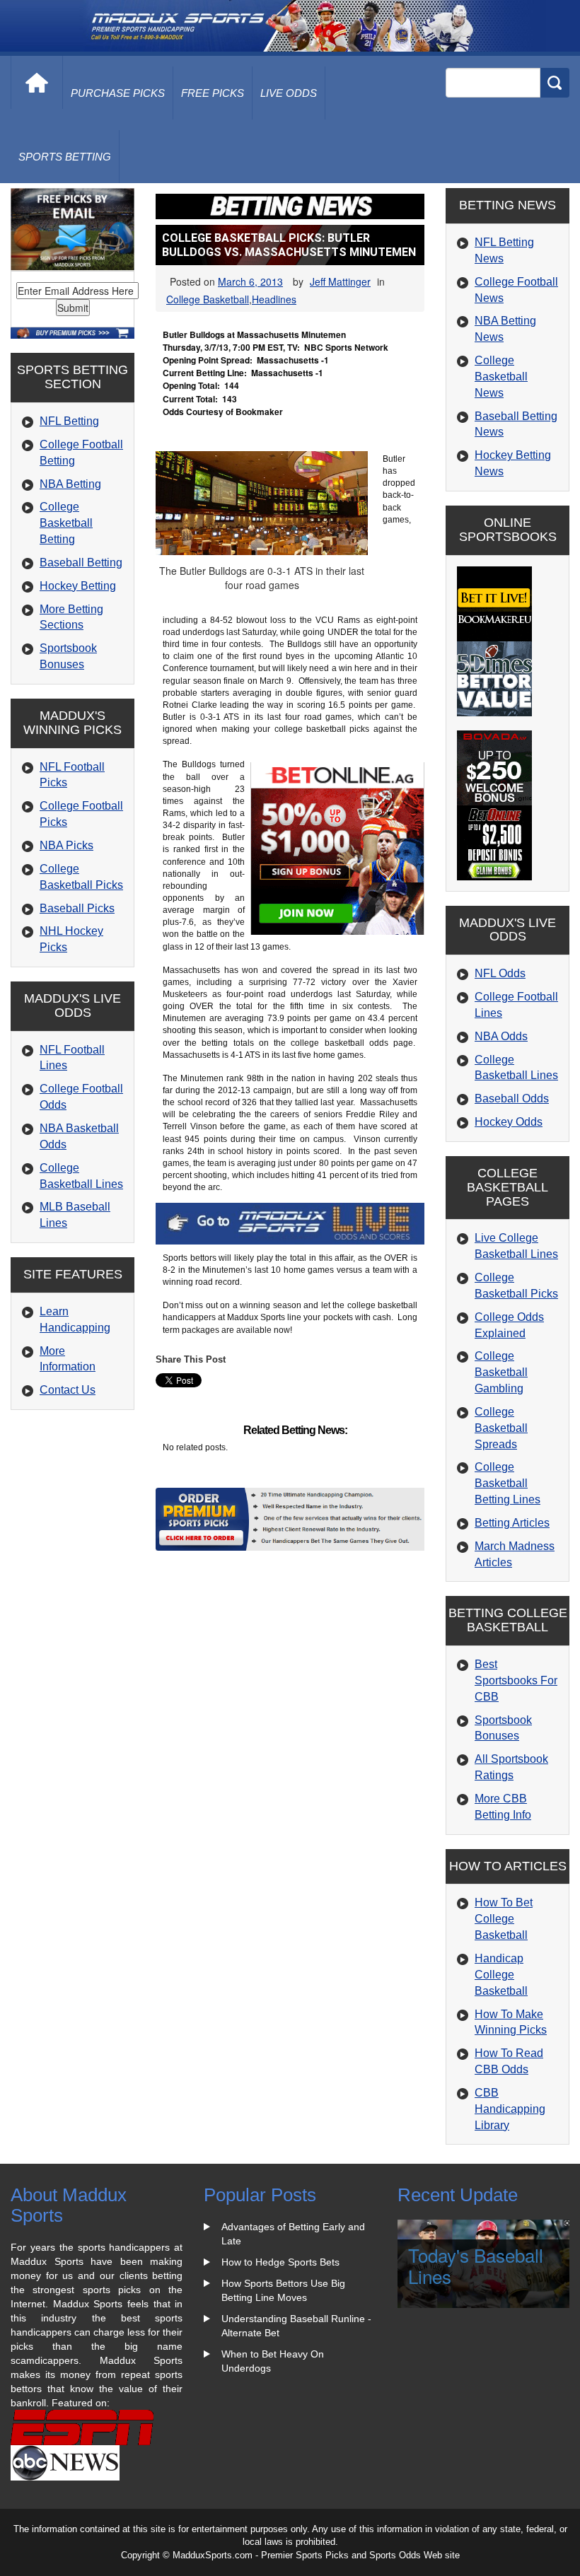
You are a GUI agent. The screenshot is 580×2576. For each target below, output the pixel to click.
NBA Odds (501, 1036)
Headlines (274, 299)
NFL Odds (500, 973)
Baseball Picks (77, 908)
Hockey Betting (78, 586)
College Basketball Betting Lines (507, 1483)
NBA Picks (66, 845)
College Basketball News (501, 377)
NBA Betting (70, 484)
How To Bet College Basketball (504, 1919)
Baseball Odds (512, 1098)
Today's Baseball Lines (476, 2266)
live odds (289, 93)
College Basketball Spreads (501, 1428)
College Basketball (208, 299)
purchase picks (118, 93)
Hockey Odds (509, 1122)
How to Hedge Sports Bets (280, 2262)
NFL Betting (69, 421)
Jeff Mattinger (340, 281)
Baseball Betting (81, 563)
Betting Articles (512, 1523)
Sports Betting (65, 157)
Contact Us (68, 1390)
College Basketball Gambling (501, 1372)
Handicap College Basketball (501, 1975)
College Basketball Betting (66, 523)
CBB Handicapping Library (510, 2109)
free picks (213, 93)
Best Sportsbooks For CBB (516, 1680)
